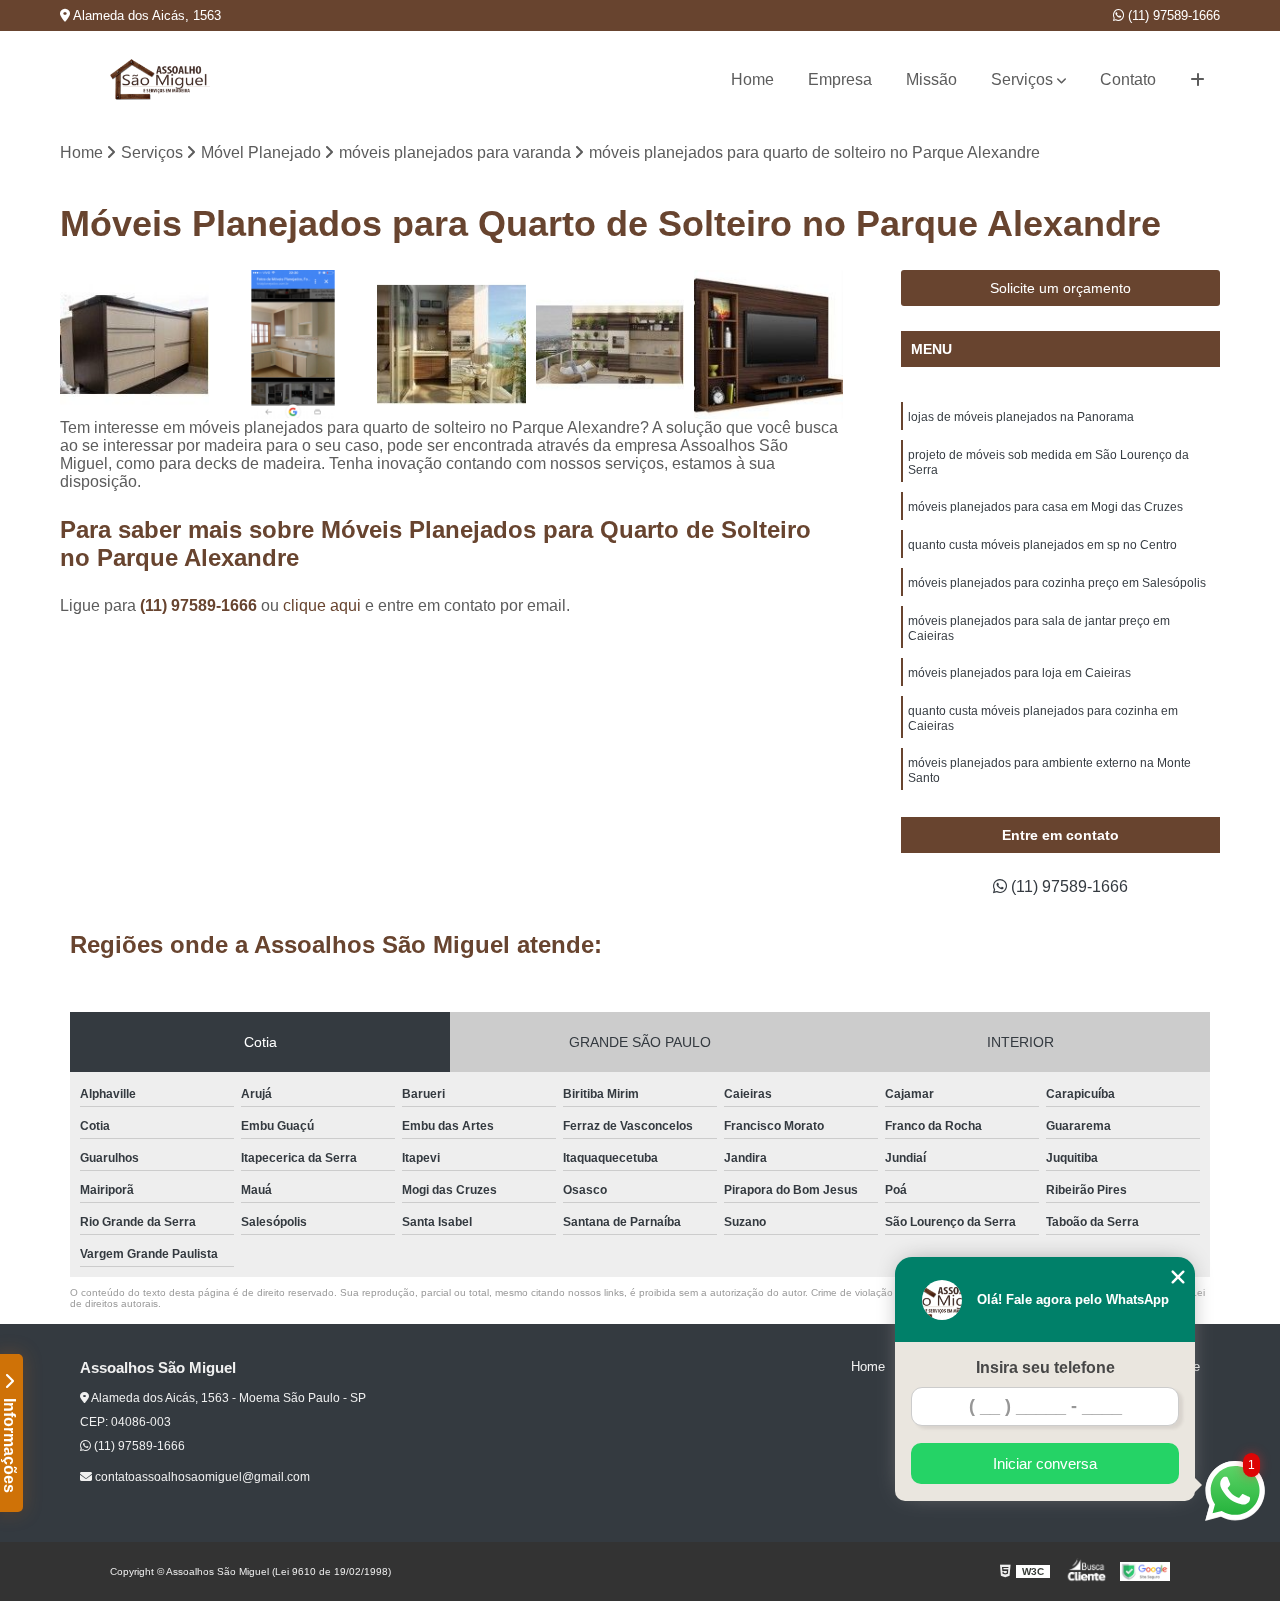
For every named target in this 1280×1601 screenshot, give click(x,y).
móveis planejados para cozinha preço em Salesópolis (1057, 583)
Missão (931, 79)
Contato (1128, 79)
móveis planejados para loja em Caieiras (1019, 673)
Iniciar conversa (1045, 1463)
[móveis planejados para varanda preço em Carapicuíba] (134, 344)
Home (752, 79)
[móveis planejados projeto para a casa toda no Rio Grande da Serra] (768, 344)
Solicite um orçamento (1060, 288)
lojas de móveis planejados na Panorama (1021, 417)
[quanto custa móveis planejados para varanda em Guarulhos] (451, 344)
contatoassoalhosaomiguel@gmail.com (201, 1477)
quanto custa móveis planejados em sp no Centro (1042, 545)
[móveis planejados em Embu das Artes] (293, 344)
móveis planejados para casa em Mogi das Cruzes (1045, 507)
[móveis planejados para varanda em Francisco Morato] (610, 344)
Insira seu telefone (1045, 1367)
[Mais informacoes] (1197, 80)
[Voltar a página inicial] (160, 79)
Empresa (840, 79)
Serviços (1022, 79)
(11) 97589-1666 (1172, 15)
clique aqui (322, 605)
